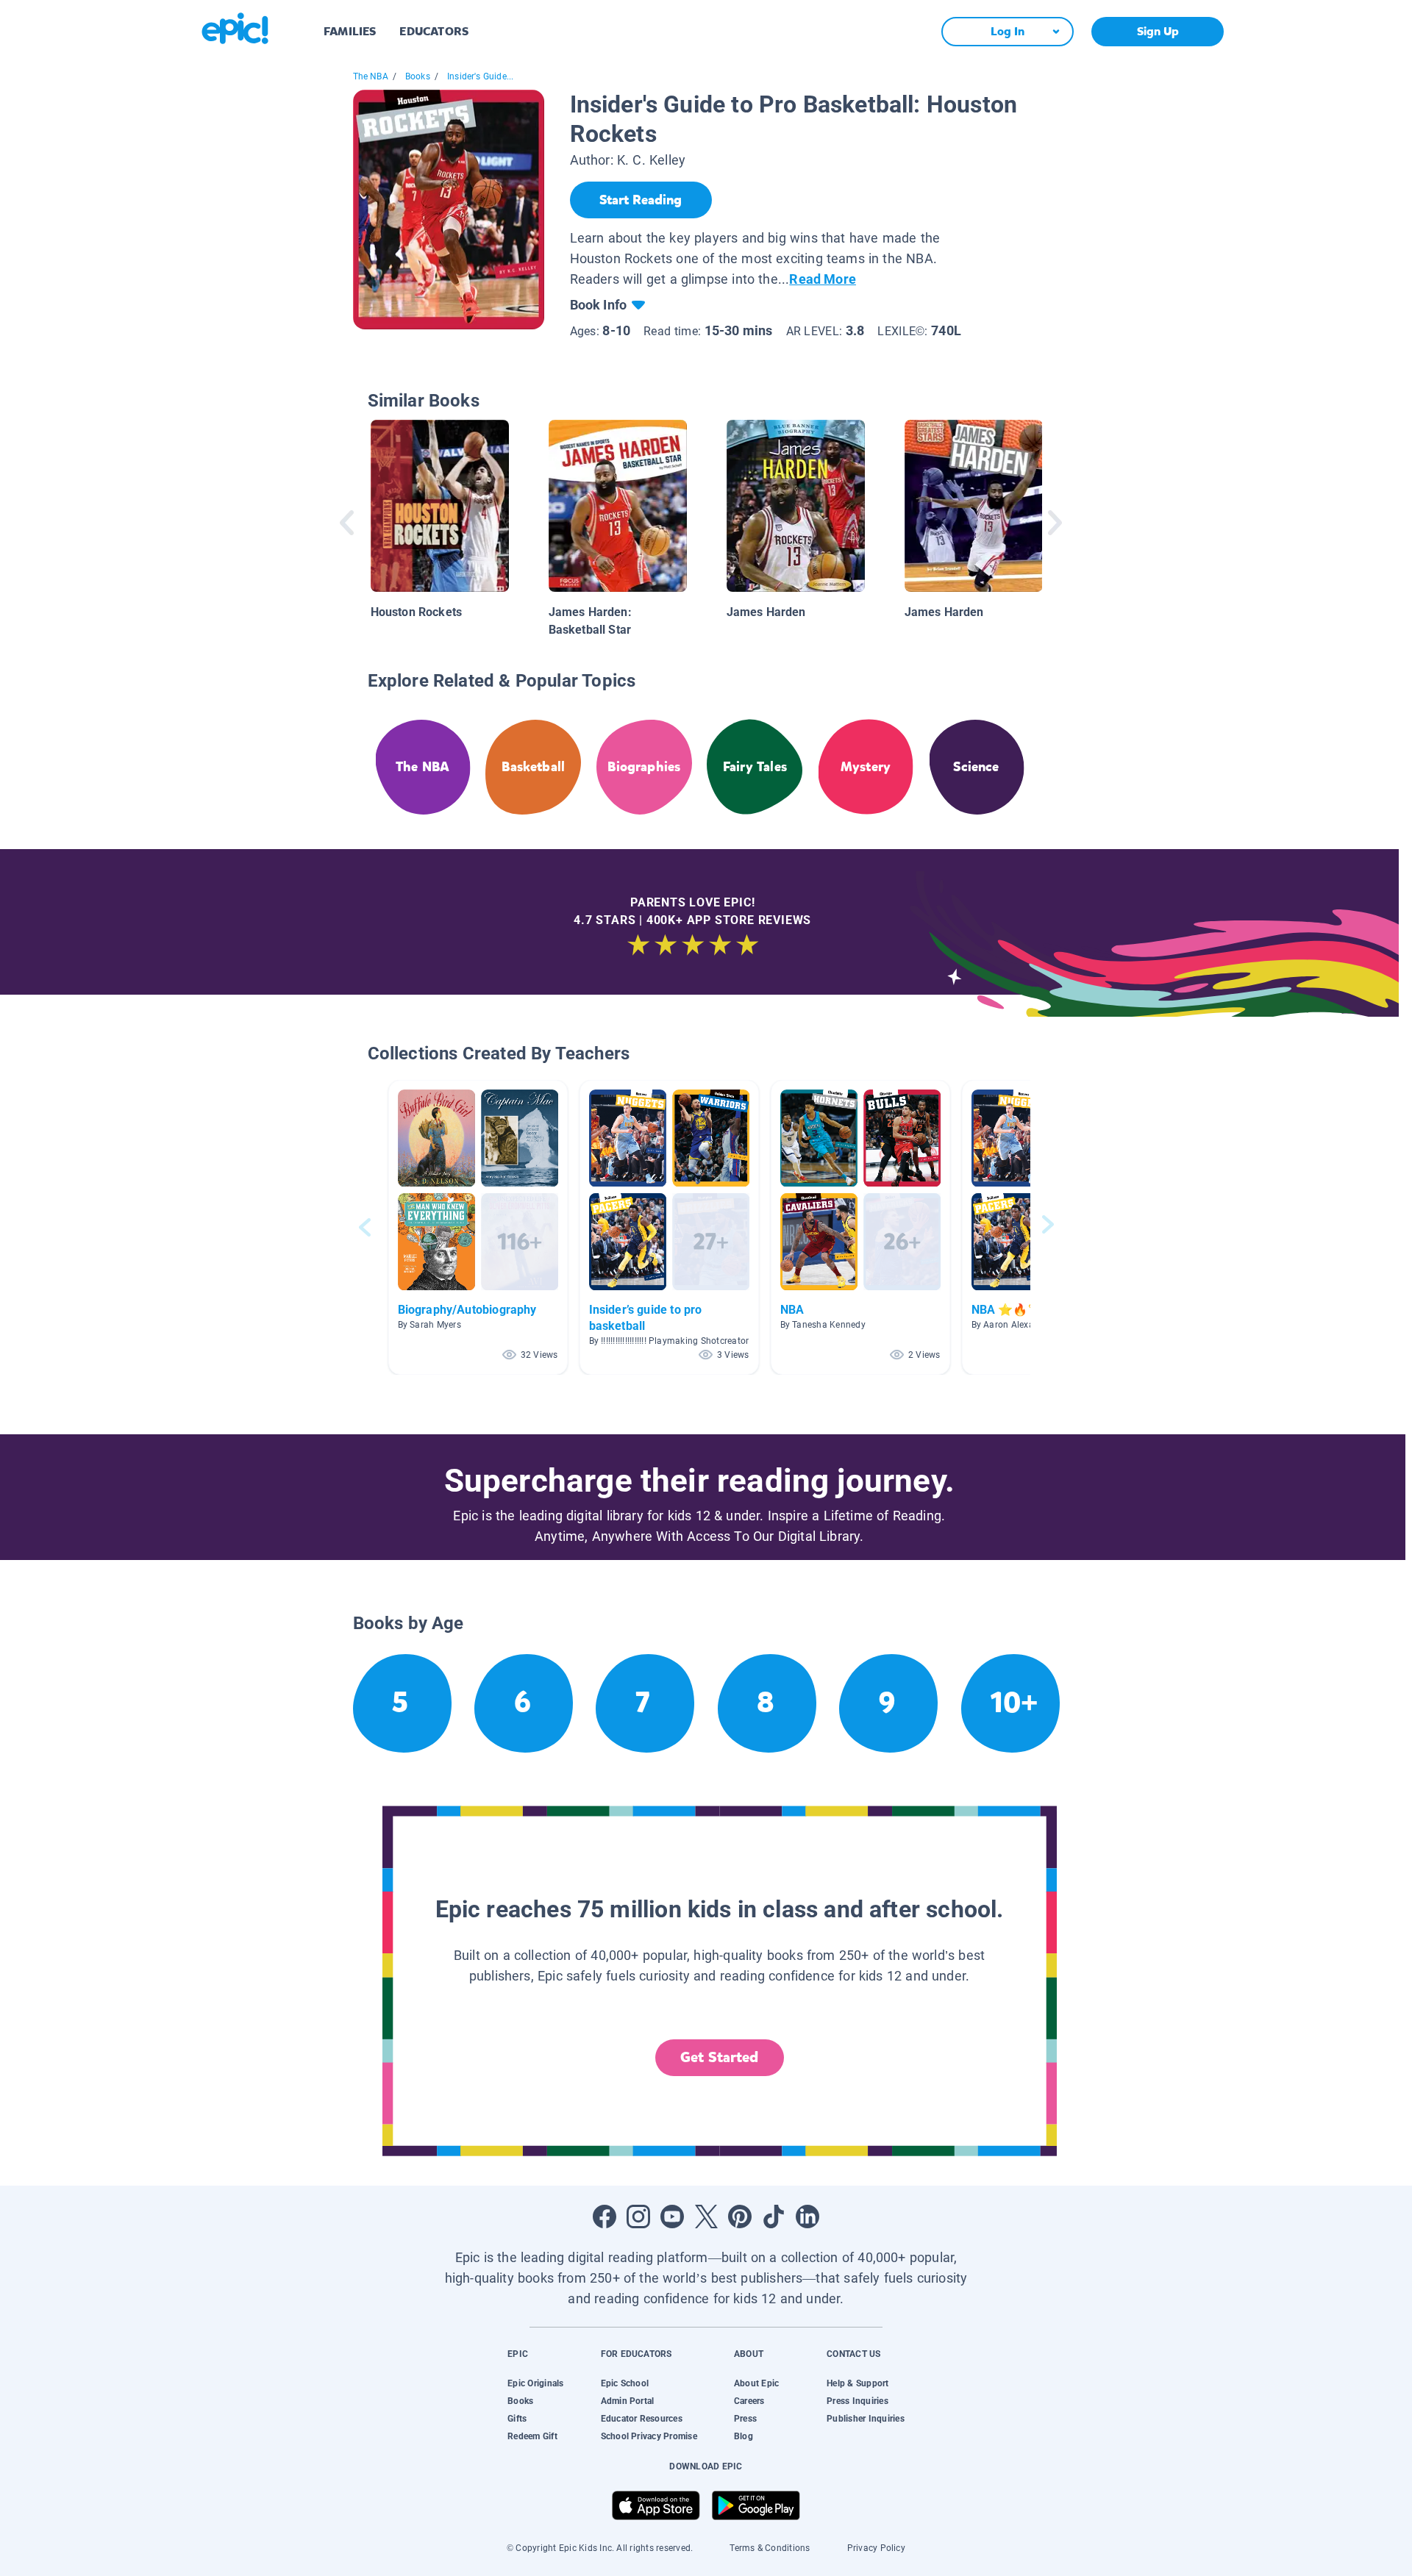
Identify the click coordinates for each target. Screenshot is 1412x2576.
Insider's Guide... (480, 76)
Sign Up (1158, 31)
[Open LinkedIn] (807, 2217)
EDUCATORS (434, 31)
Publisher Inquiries (866, 2419)
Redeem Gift (532, 2436)
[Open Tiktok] (774, 2217)
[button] (478, 1227)
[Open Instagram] (638, 2217)
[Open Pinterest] (740, 2217)
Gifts (517, 2419)
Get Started (719, 2057)
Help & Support (857, 2383)
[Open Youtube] (672, 2217)
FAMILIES (350, 31)
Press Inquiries (857, 2401)
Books (418, 76)
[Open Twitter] (706, 2217)
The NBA (371, 76)
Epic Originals (535, 2383)
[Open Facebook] (605, 2217)
